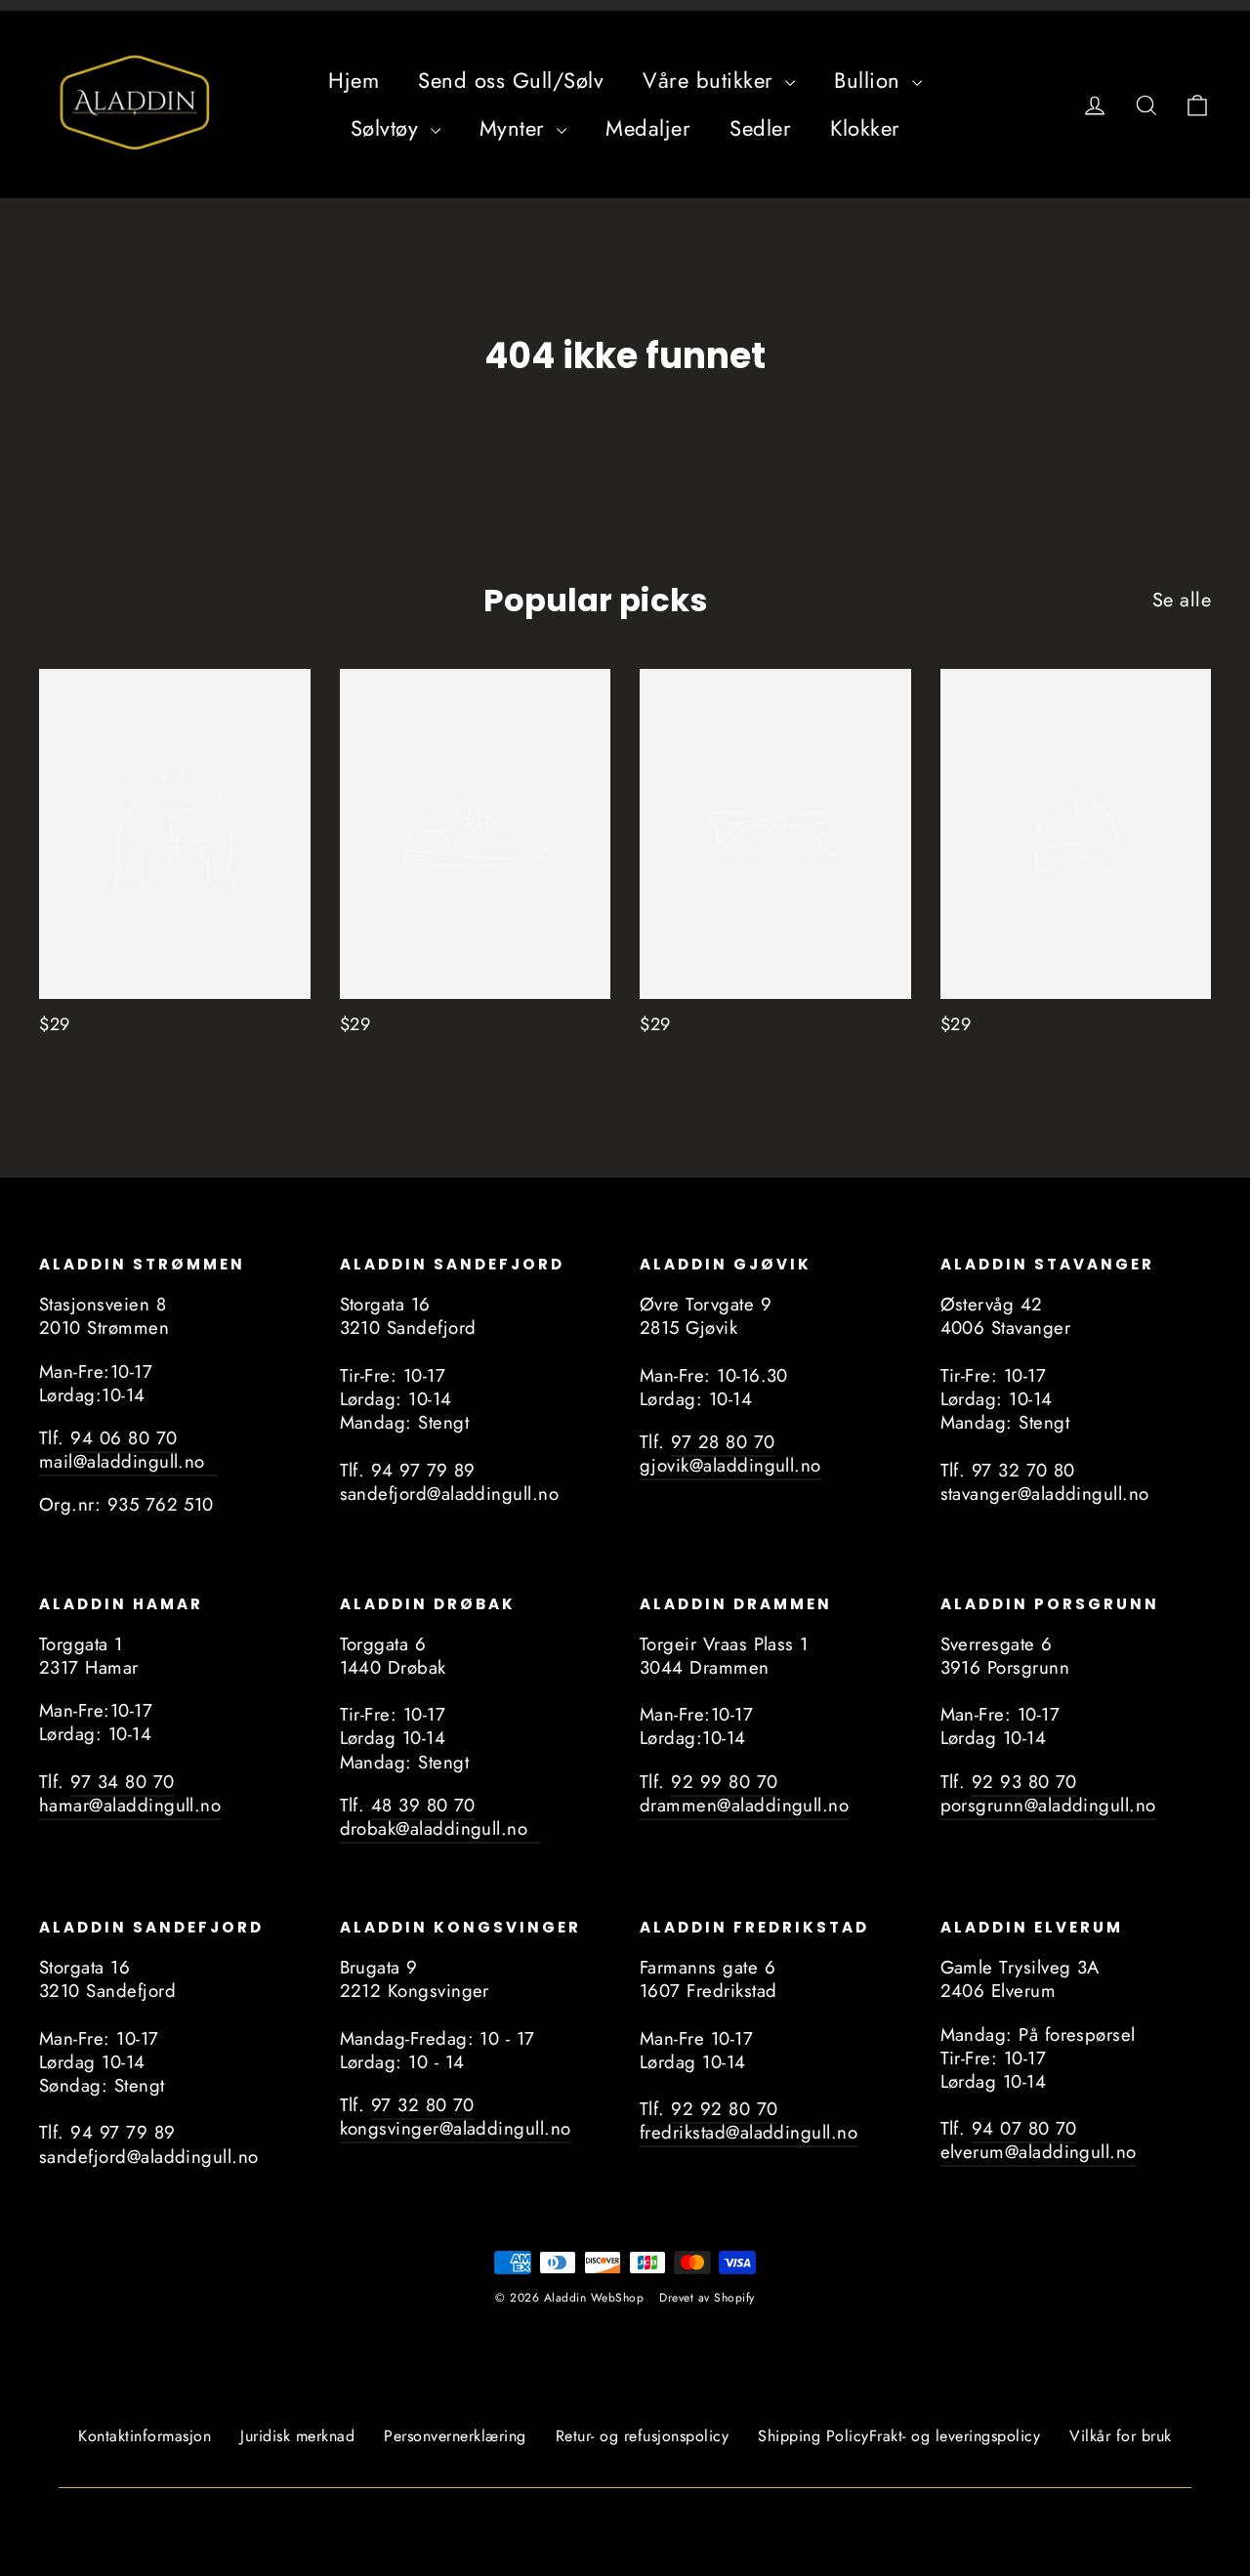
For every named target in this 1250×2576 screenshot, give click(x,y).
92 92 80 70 (724, 2109)
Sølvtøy (388, 128)
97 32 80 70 (423, 2105)
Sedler (760, 128)
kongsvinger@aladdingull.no (456, 2128)
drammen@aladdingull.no (744, 1805)
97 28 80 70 (723, 1442)
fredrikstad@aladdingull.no (749, 2132)
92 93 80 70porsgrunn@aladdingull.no (1048, 1793)
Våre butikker (711, 80)
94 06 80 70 (124, 1438)
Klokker (865, 128)
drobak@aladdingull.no (440, 1828)
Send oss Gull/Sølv (511, 80)
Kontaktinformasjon (145, 2436)
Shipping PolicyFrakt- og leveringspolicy (899, 2436)
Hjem (354, 80)
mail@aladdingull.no (128, 1461)
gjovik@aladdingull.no (730, 1465)
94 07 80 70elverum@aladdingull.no (1039, 2140)
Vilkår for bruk (1121, 2436)
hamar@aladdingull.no (130, 1805)
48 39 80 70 (423, 1805)
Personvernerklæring (455, 2436)
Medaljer (648, 128)
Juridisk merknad (297, 2436)
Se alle (1182, 600)
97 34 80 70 (122, 1782)
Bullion (871, 80)
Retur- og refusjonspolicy (643, 2436)
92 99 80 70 (724, 1782)
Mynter (516, 128)
